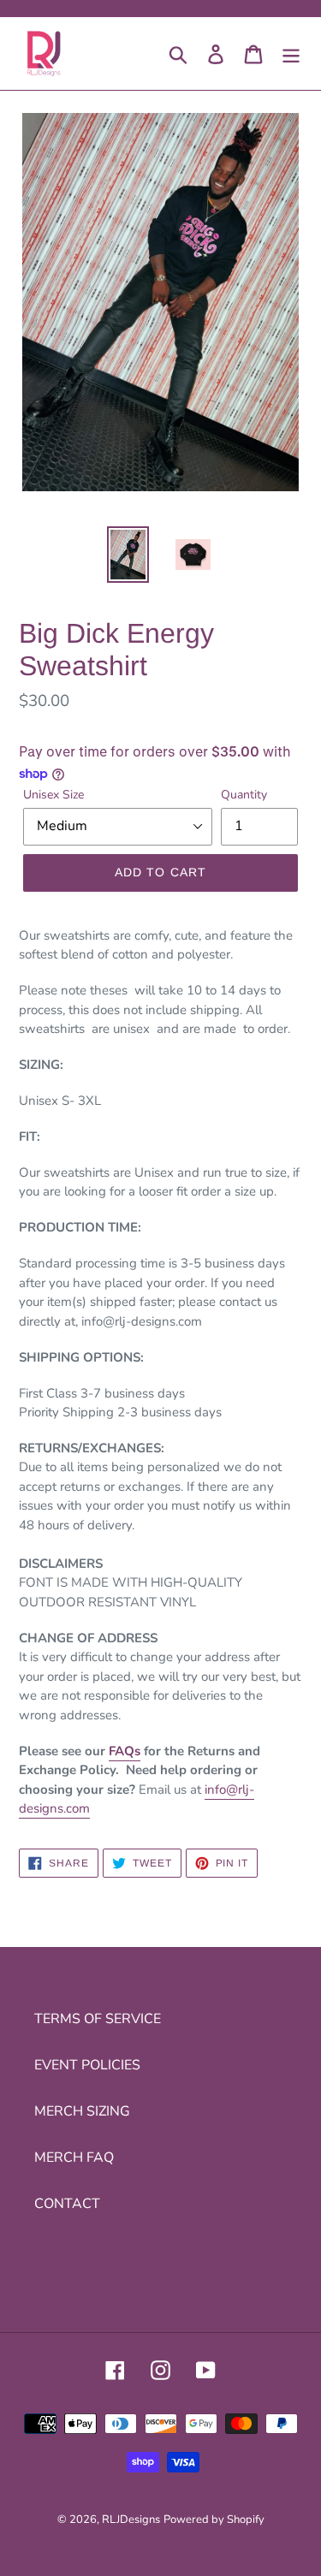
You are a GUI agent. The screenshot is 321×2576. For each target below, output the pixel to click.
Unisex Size (53, 795)
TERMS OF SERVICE (98, 2019)
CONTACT (67, 2204)
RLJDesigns (131, 2520)
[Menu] (291, 53)
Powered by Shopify (214, 2520)
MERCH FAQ (74, 2158)
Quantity (244, 795)
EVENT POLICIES (87, 2065)
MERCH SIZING (82, 2111)
